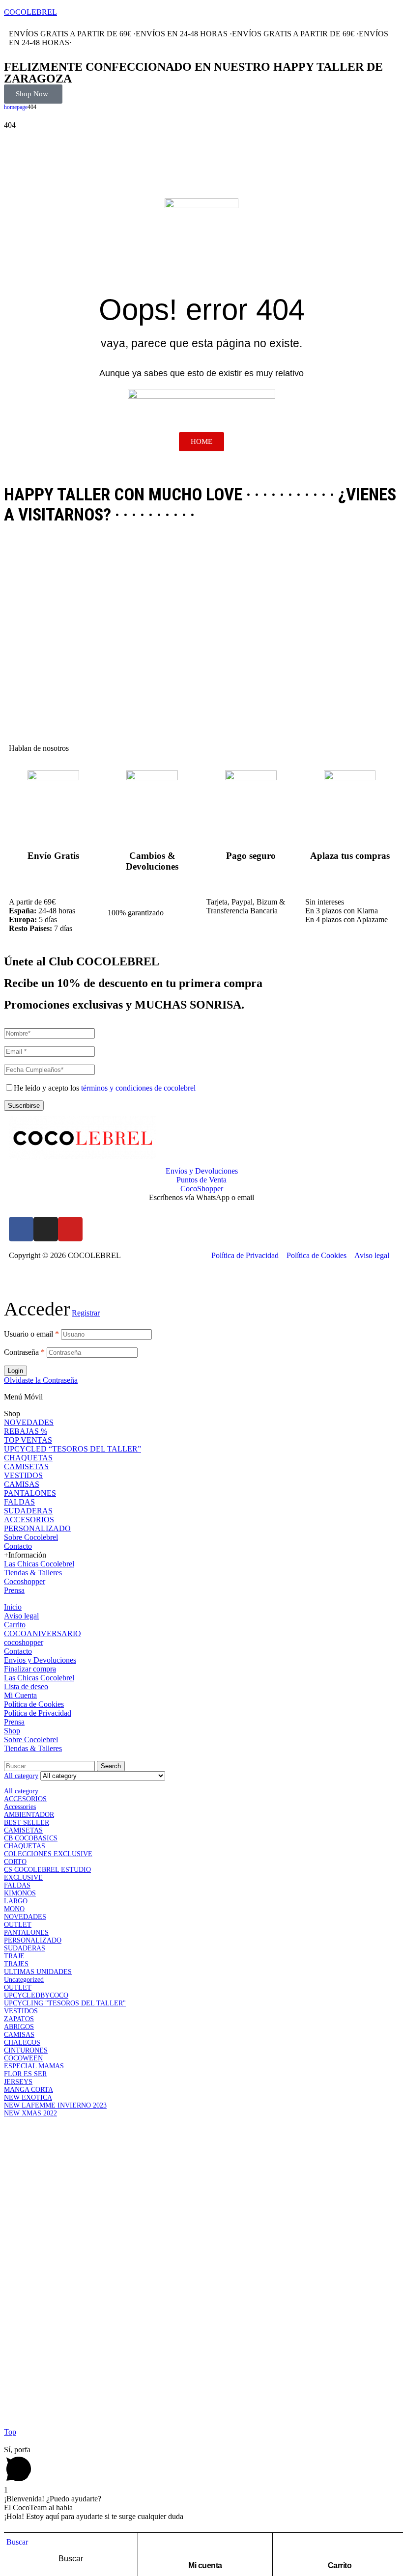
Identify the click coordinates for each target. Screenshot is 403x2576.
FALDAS (19, 1502)
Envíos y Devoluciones (40, 1660)
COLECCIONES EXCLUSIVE (48, 1854)
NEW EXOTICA (28, 2097)
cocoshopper (24, 1642)
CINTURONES (26, 2050)
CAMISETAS (26, 1466)
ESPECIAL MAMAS (34, 2066)
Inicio (13, 1607)
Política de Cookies (34, 1704)
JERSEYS (18, 2082)
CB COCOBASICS (31, 1838)
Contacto (18, 1546)
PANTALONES (30, 1493)
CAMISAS (22, 1484)
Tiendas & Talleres (33, 1573)
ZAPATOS (19, 2019)
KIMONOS (20, 1893)
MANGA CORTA (29, 2090)
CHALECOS (22, 2042)
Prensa (14, 1590)
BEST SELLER (27, 1822)
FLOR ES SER (25, 2074)
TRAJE (14, 1956)
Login (15, 1371)
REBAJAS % (26, 1431)
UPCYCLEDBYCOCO (36, 1995)
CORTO (15, 1862)
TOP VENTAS (28, 1440)
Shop (12, 1731)
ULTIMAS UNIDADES (38, 1972)
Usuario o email (31, 1334)
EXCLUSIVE (23, 1877)
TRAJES (16, 1964)
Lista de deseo (26, 1686)
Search (111, 1766)
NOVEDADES (29, 1422)
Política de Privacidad (38, 1713)
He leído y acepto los (105, 1088)
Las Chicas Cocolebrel (39, 1564)
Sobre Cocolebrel (31, 1537)
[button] (33, 94)
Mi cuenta (205, 2565)
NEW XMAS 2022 (30, 2113)
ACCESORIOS (29, 1520)
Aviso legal (21, 1616)
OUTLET (18, 1925)
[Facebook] (21, 1229)
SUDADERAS (28, 1511)
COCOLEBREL (30, 12)
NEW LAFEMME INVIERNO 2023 (55, 2105)
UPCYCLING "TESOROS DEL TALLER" (65, 2003)
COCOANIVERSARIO (43, 1633)
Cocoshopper (25, 1581)
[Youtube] (70, 1229)
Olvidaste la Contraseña (41, 1380)
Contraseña (24, 1352)
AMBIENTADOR (29, 1815)
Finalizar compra (30, 1669)
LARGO (16, 1901)
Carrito (340, 2565)
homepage (16, 107)
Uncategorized (24, 1980)
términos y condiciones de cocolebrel (138, 1088)
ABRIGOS (19, 2027)
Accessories (20, 1807)
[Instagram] (46, 1229)
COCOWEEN (23, 2058)
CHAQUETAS (28, 1458)
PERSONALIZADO (37, 1528)
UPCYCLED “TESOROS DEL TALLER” (72, 1449)
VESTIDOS (23, 1475)
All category (21, 1791)
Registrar (86, 1313)
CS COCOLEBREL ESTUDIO (47, 1870)
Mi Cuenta (20, 1695)
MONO (14, 1909)
